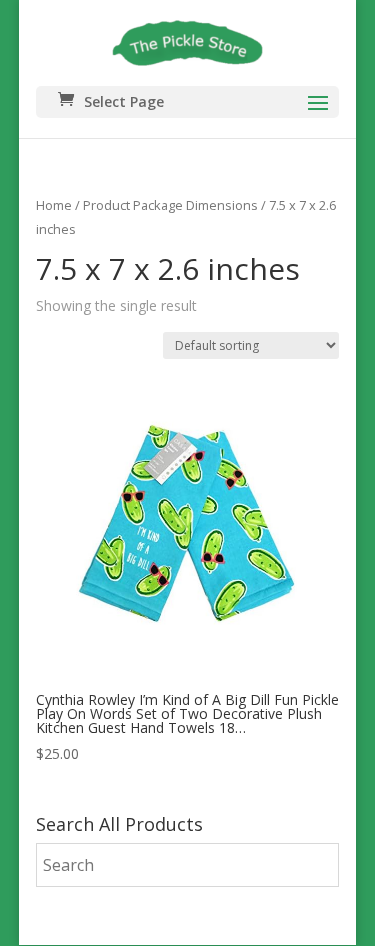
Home (54, 205)
